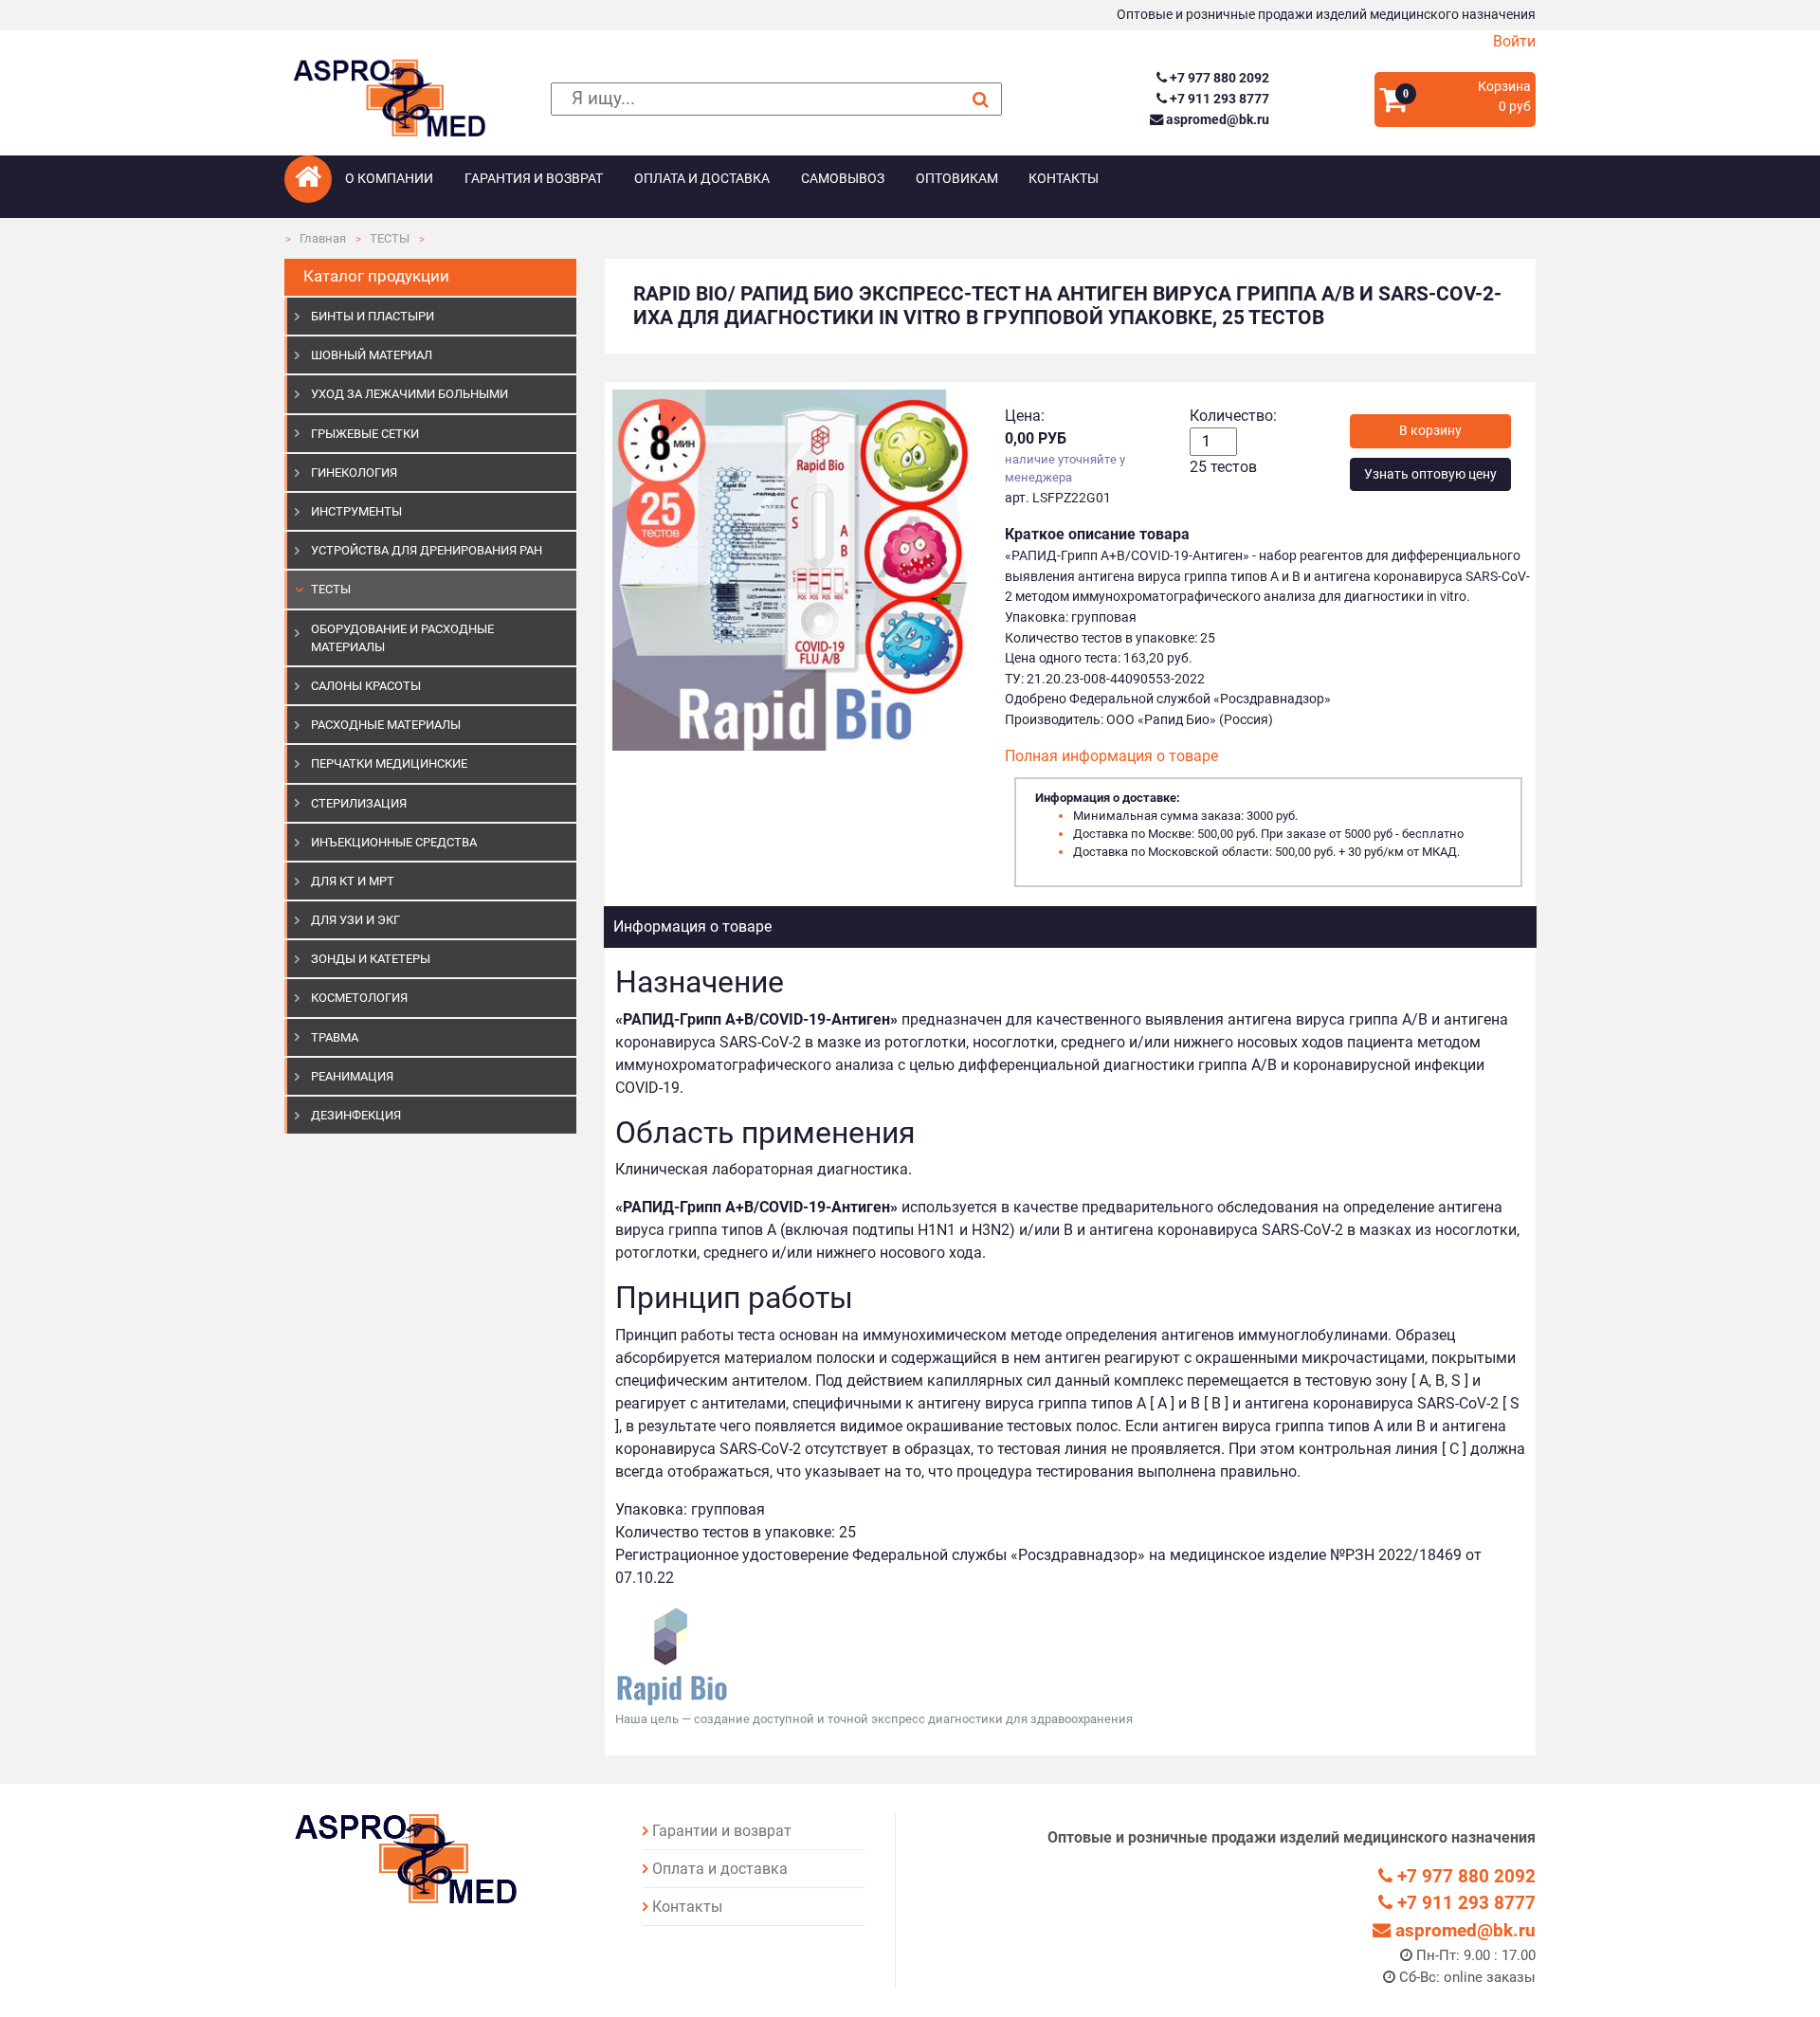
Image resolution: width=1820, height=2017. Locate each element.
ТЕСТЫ (390, 238)
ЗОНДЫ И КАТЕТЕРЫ (371, 959)
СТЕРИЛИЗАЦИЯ (359, 803)
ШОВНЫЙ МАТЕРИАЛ (372, 355)
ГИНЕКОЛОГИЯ (354, 472)
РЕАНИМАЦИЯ (352, 1076)
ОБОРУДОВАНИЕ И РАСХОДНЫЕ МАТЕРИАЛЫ (402, 638)
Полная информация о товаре (1111, 756)
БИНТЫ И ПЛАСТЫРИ (373, 316)
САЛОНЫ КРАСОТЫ (366, 686)
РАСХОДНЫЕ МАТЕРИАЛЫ (386, 725)
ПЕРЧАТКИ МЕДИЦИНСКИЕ (389, 763)
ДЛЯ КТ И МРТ (353, 881)
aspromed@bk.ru (1216, 120)
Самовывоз (843, 179)
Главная (323, 238)
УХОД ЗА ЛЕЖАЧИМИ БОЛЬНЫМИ (409, 394)
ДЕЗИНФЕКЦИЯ (356, 1115)
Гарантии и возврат (722, 1831)
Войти (1514, 41)
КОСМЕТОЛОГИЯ (359, 998)
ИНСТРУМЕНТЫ (356, 511)
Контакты (1064, 179)
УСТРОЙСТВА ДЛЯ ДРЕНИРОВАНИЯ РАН (427, 550)
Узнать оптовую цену (1430, 474)
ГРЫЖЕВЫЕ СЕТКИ (365, 434)
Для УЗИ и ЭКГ (355, 920)
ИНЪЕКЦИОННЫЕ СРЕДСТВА (394, 842)
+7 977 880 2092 (1218, 78)
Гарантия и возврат (534, 179)
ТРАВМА (335, 1037)
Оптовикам (957, 179)
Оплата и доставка (702, 179)
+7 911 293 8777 (1218, 99)
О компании (389, 179)
